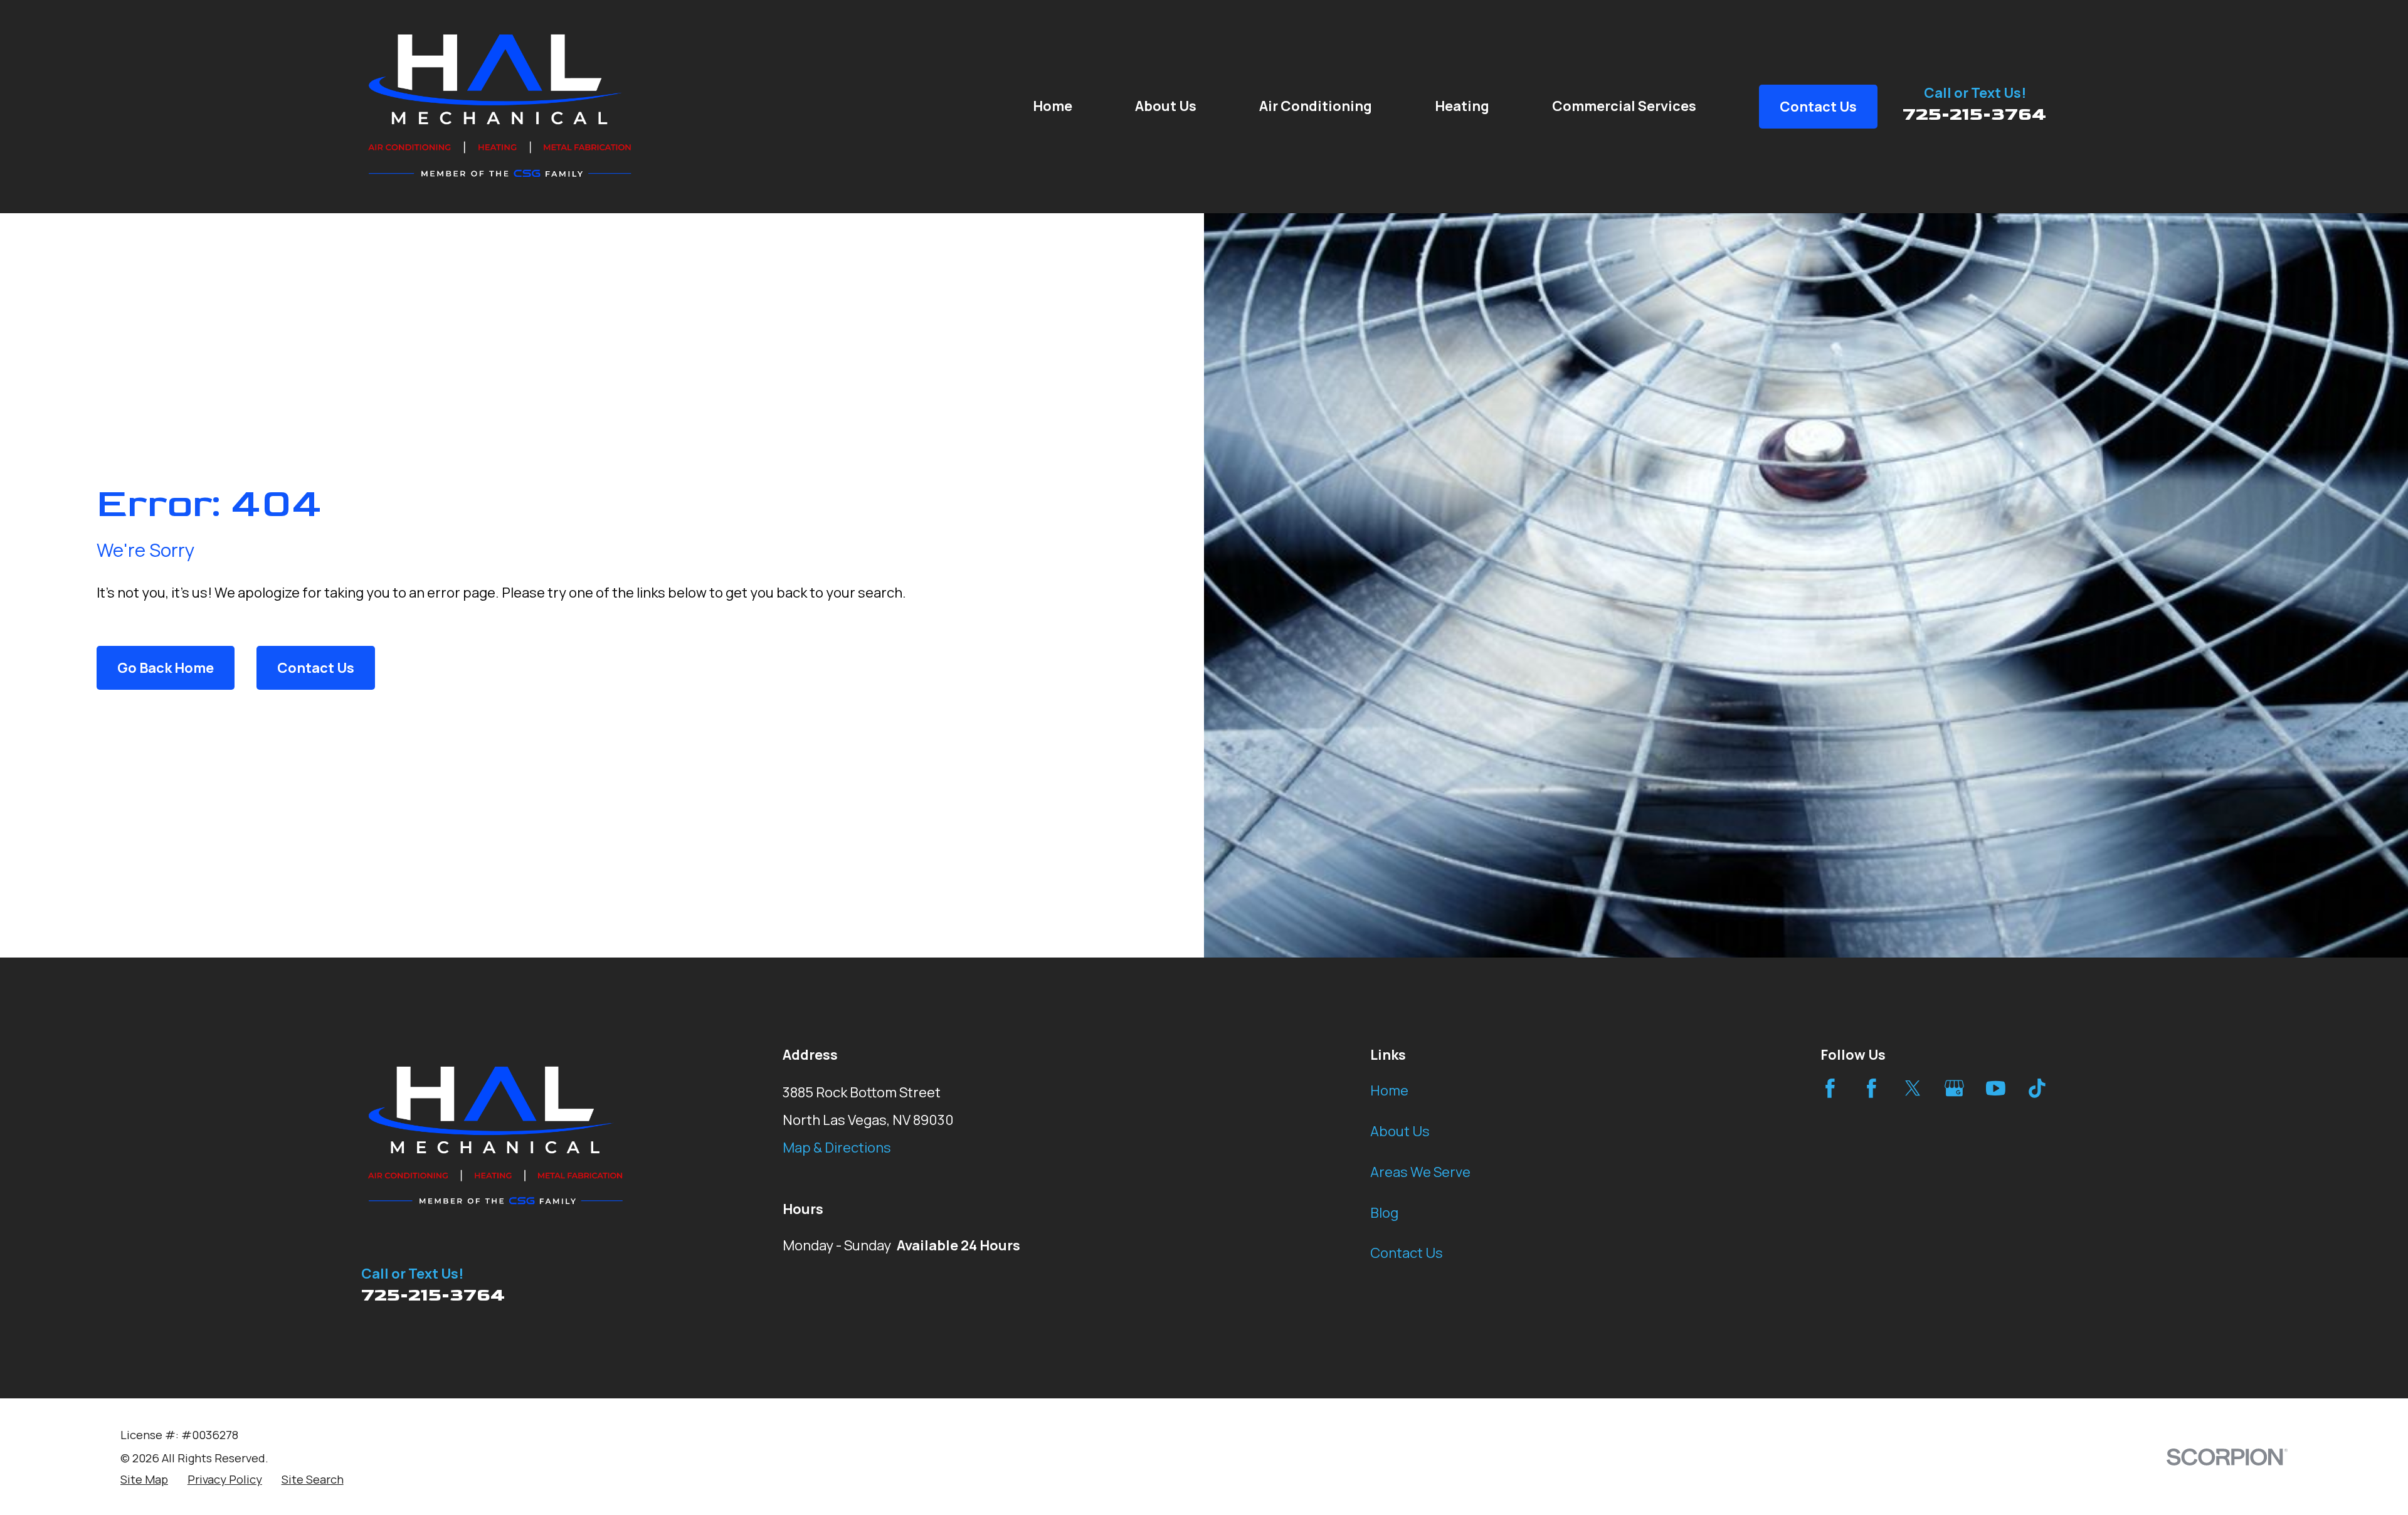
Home (1389, 1090)
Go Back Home (166, 668)
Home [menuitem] (1053, 106)
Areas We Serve (1420, 1172)
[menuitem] (144, 1480)
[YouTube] (1996, 1088)
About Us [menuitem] (1166, 106)
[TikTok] (2037, 1088)
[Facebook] (1830, 1088)
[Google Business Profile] (1954, 1088)
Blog (1384, 1213)
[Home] (500, 107)
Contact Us (316, 668)
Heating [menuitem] (1462, 106)
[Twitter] (1913, 1088)
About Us (1400, 1131)
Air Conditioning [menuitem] (1316, 106)
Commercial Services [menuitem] (1624, 106)
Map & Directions (837, 1148)
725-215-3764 (1975, 114)
